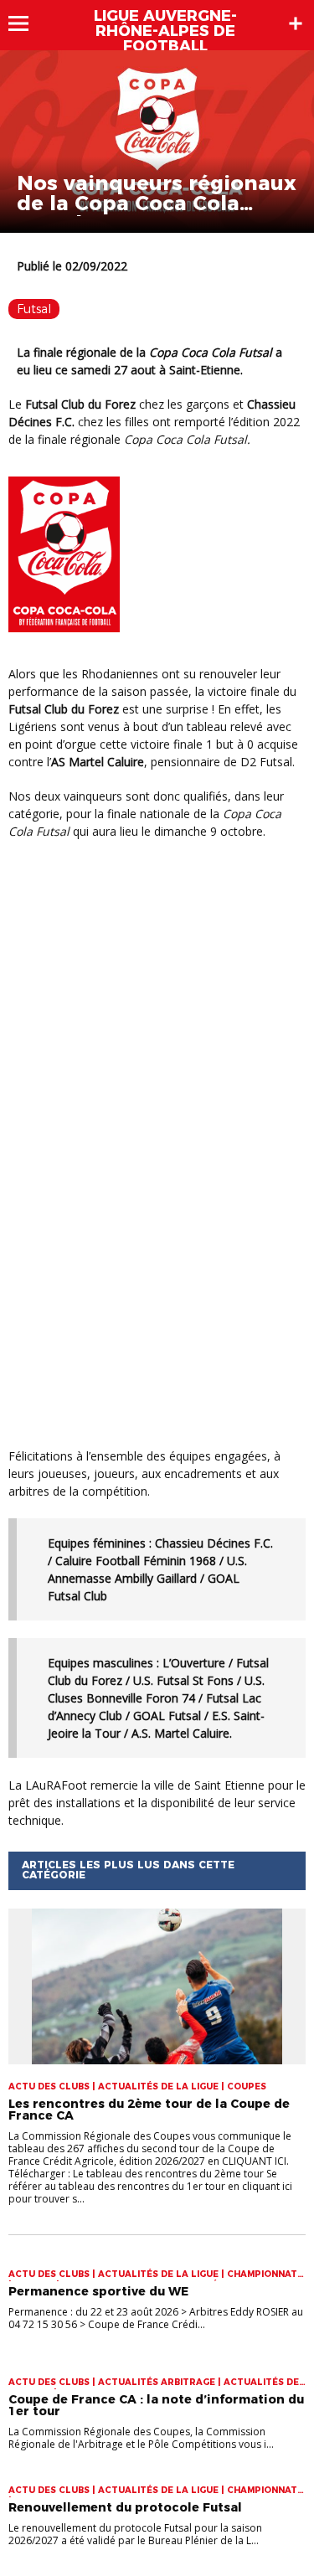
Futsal (34, 309)
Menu (26, 23)
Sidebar (296, 23)
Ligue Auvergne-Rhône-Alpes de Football (165, 31)
